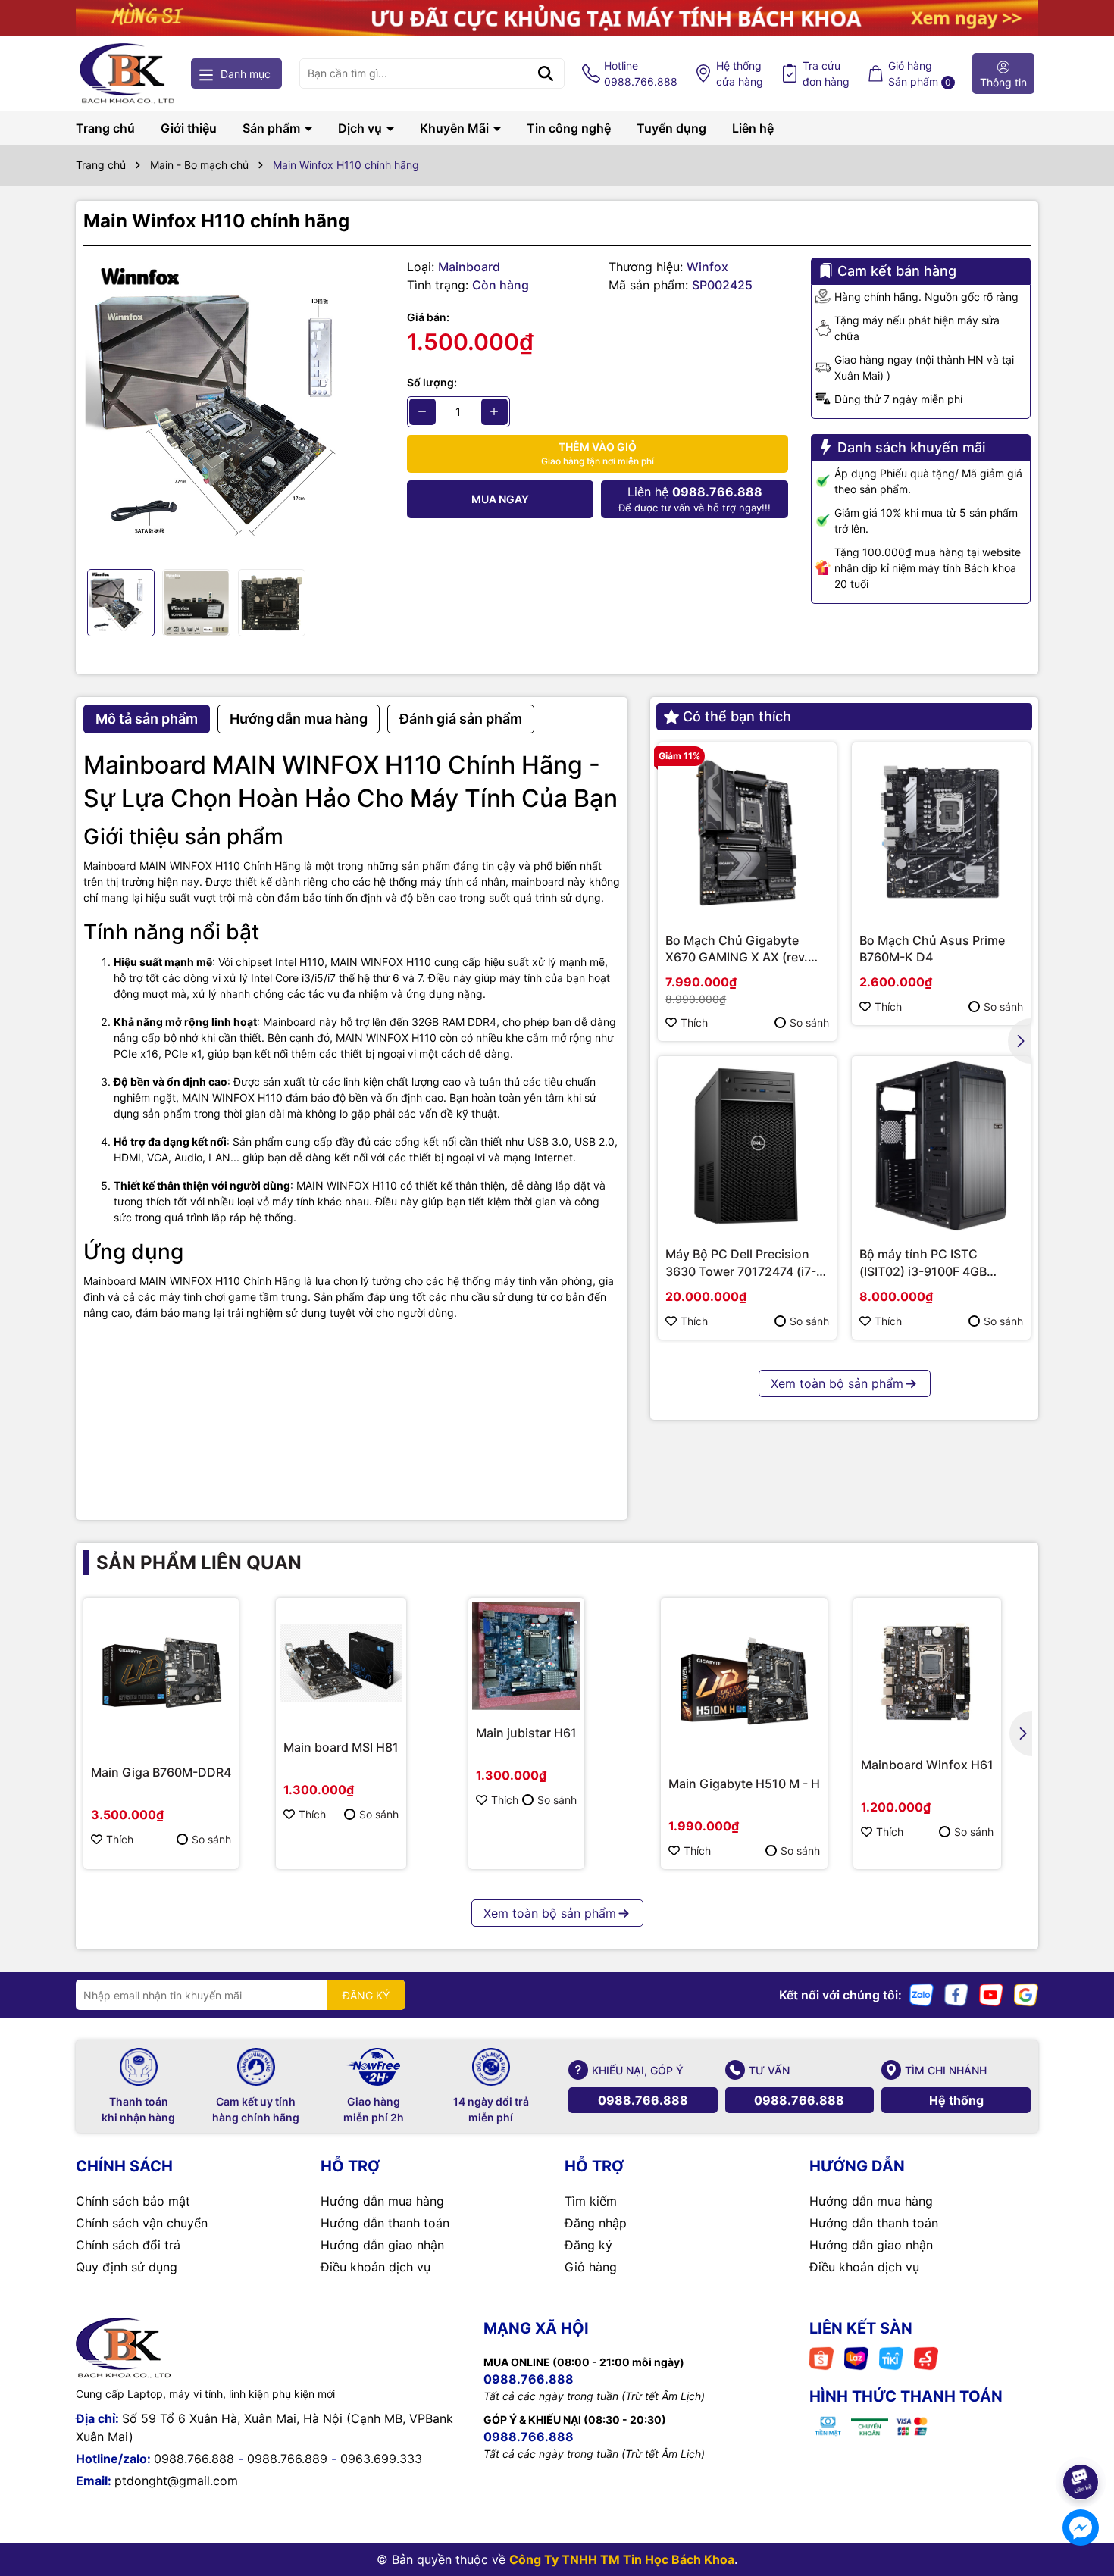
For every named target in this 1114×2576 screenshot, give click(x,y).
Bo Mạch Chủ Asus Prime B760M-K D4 (932, 949)
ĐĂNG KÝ (366, 1995)
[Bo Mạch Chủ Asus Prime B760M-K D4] (941, 832)
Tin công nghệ (569, 128)
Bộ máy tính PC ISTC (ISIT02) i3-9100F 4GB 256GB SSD (923, 1263)
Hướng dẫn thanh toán (385, 2223)
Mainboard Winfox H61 (927, 1765)
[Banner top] (557, 16)
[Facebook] (956, 1994)
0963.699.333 (381, 2459)
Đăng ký (588, 2245)
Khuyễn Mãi (456, 128)
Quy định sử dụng (127, 2267)
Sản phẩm (273, 128)
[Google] (1026, 1994)
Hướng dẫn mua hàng (382, 2201)
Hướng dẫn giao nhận (382, 2245)
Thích (694, 1022)
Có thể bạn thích (737, 716)
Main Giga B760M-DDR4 (161, 1772)
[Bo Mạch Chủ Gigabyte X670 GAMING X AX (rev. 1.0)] (747, 832)
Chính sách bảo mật (133, 2201)
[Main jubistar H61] (526, 1656)
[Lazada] (856, 2357)
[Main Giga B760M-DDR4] (161, 1676)
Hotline (641, 73)
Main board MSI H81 (341, 1747)
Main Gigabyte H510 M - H (744, 1784)
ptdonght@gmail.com (176, 2481)
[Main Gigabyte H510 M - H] (744, 1681)
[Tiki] (891, 2357)
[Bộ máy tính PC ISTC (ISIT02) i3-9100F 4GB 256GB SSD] (941, 1146)
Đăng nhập (596, 2223)
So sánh (809, 1022)
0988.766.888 (643, 2100)
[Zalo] (922, 1994)
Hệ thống (740, 73)
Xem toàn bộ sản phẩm (837, 1383)
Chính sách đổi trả (128, 2245)
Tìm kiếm (591, 2201)
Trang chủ (105, 128)
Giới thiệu (189, 128)
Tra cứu (826, 73)
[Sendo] (926, 2357)
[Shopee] (821, 2357)
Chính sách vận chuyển (142, 2223)
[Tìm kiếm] (546, 73)
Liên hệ (753, 128)
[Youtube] (991, 1994)
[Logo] (127, 73)
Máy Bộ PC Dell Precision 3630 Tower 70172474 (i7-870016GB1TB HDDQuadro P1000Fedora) (743, 1263)
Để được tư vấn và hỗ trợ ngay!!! (695, 499)
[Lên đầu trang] (1081, 2440)
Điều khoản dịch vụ (376, 2267)
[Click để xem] (234, 408)
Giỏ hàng (591, 2267)
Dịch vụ (361, 128)
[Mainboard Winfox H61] (927, 1672)
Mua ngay (500, 499)
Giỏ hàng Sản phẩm (920, 73)
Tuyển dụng (671, 128)
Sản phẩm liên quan (199, 1563)
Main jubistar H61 (526, 1733)
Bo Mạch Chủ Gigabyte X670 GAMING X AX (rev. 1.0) (737, 949)
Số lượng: (432, 382)
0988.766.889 (287, 2459)
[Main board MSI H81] (341, 1663)
